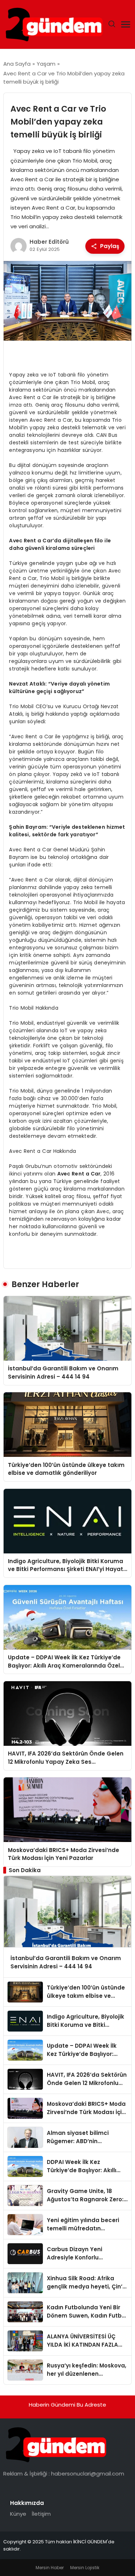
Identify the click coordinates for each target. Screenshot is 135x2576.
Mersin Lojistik (85, 2568)
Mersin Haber (50, 2568)
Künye (18, 2514)
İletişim (41, 2514)
